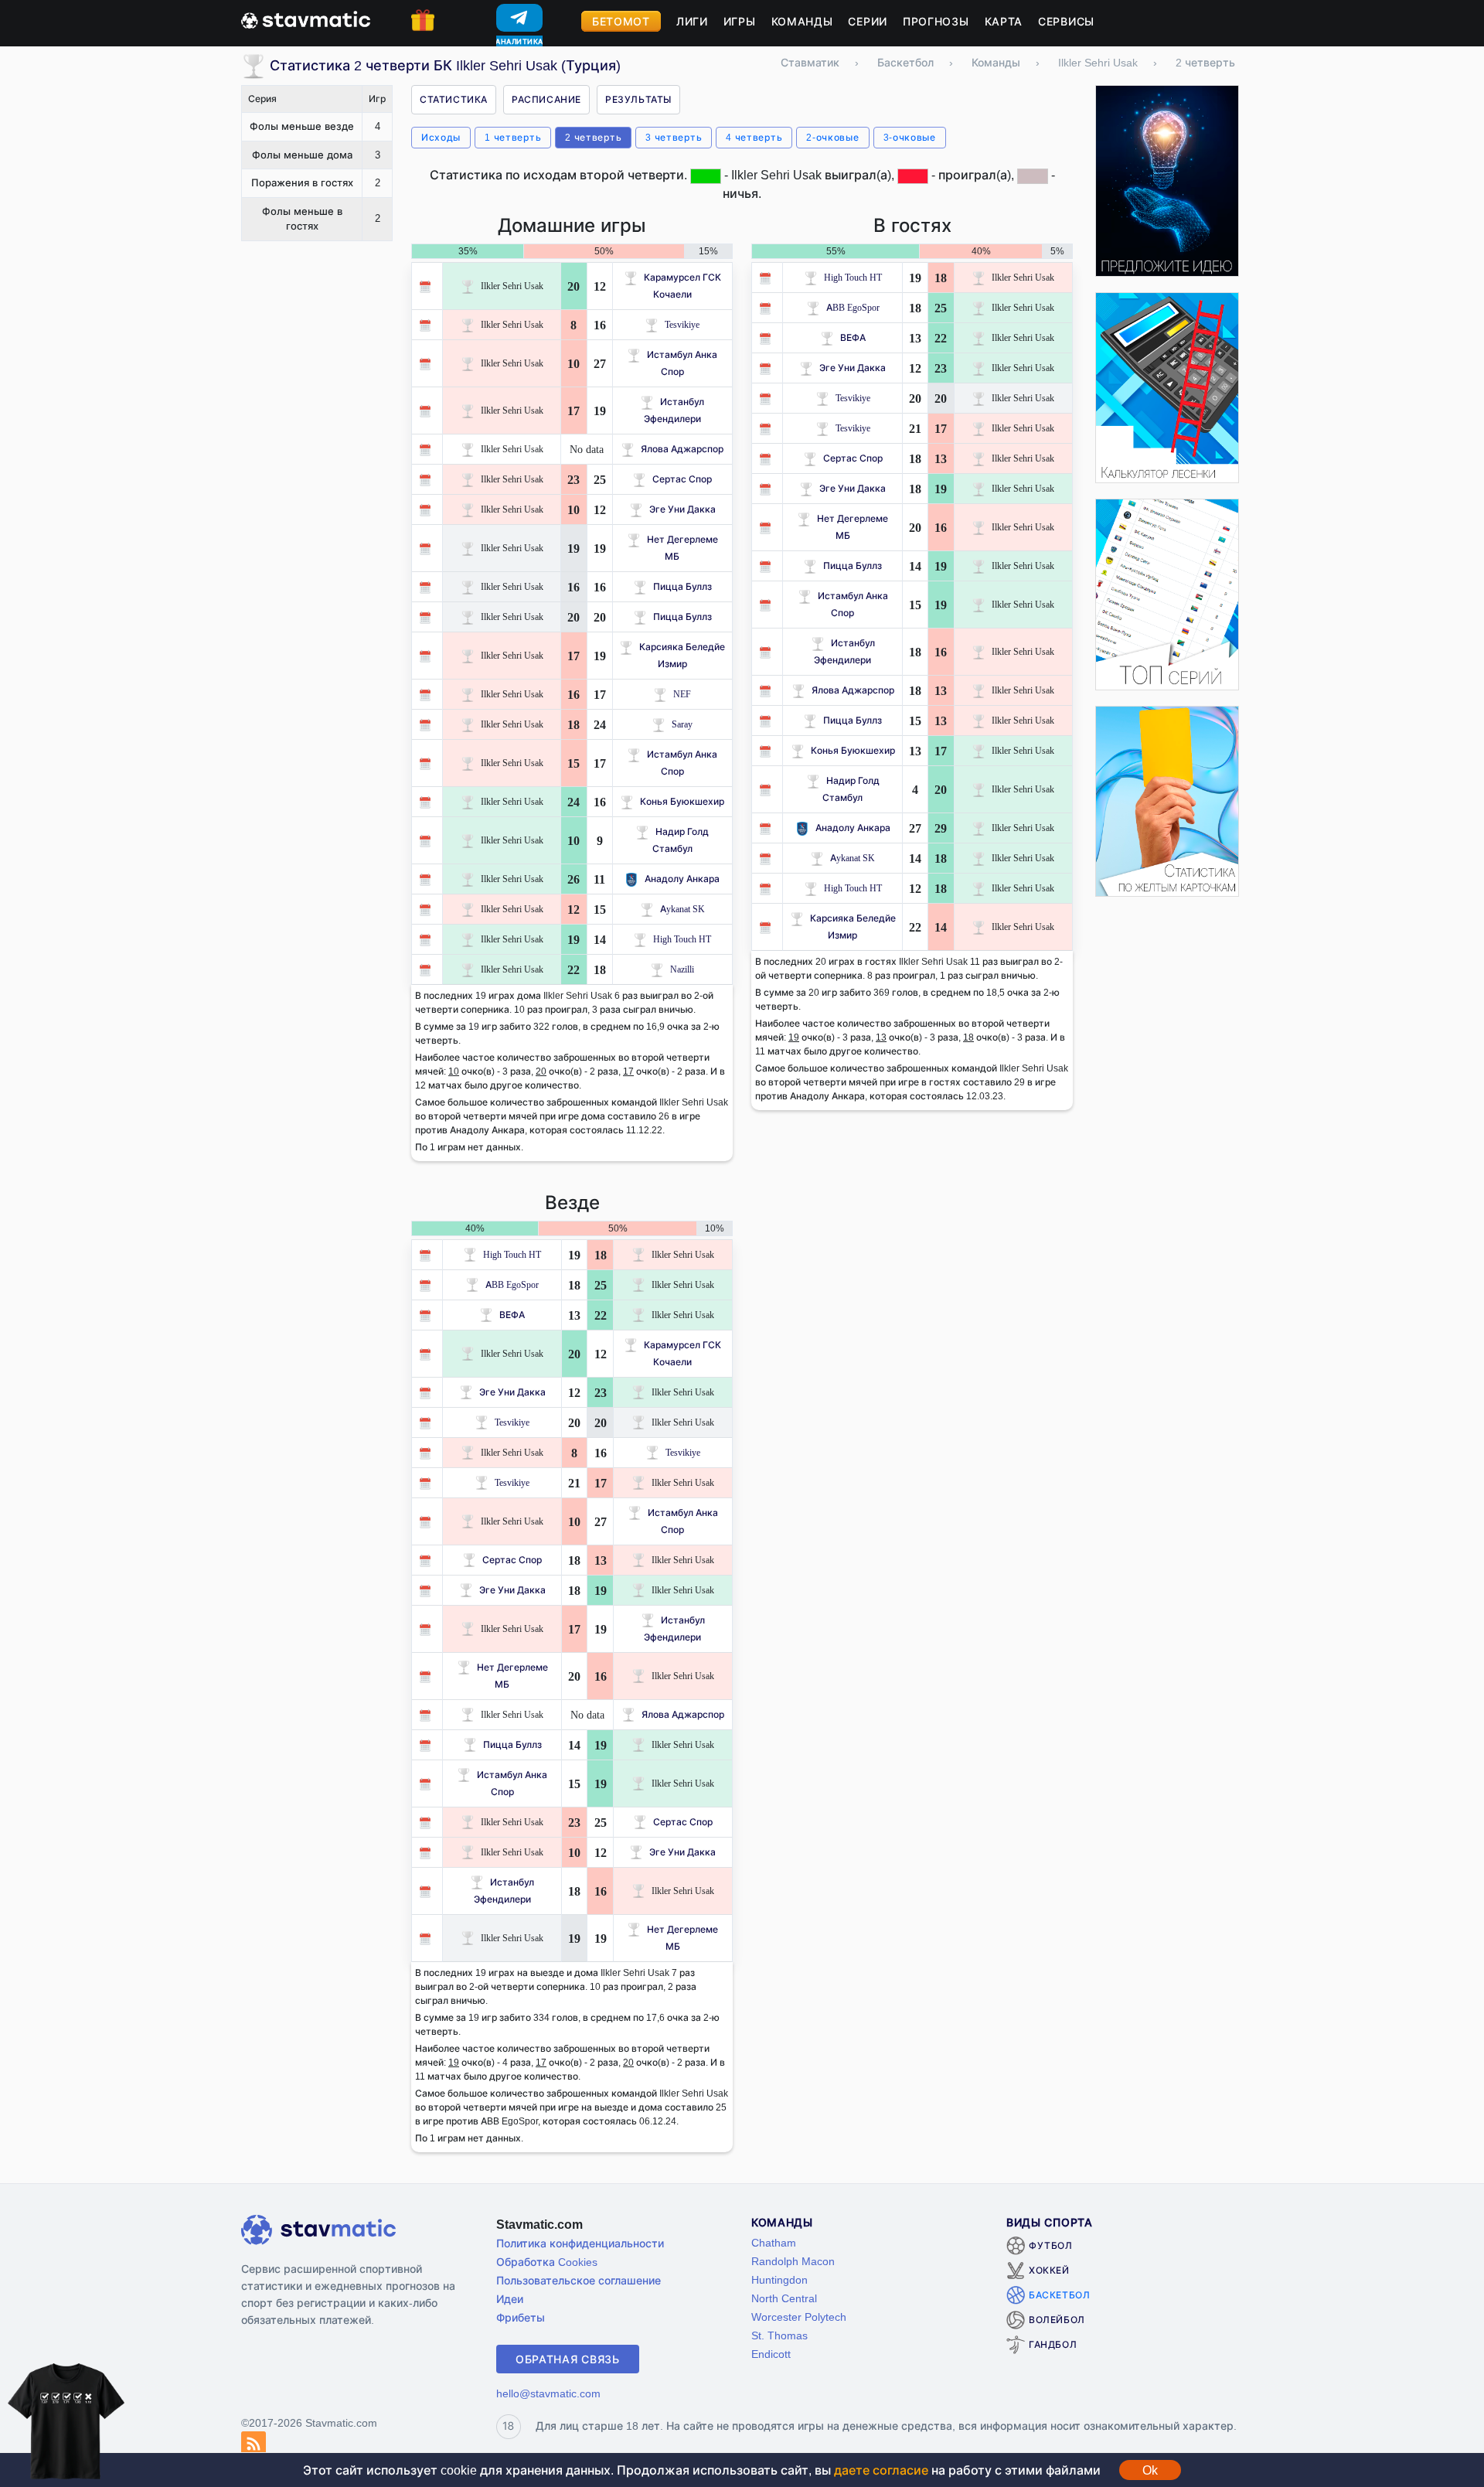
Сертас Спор (682, 479)
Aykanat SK (682, 909)
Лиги (692, 21)
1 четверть (513, 137)
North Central (784, 2298)
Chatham (774, 2242)
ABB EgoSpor (853, 307)
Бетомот (621, 21)
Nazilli (682, 969)
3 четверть (674, 137)
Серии (868, 21)
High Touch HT (682, 939)
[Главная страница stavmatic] (306, 19)
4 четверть (754, 137)
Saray (682, 724)
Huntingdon (779, 2279)
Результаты (638, 99)
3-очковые (910, 137)
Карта (1004, 21)
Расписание (546, 99)
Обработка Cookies (547, 2262)
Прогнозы (936, 21)
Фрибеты (521, 2317)
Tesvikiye (682, 324)
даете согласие (881, 2470)
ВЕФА (853, 337)
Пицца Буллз (682, 586)
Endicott (771, 2354)
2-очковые (832, 137)
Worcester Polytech (799, 2317)
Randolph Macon (793, 2261)
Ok (1150, 2470)
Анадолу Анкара (682, 879)
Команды (802, 21)
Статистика (454, 99)
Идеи (510, 2299)
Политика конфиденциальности (580, 2243)
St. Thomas (779, 2335)
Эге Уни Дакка (682, 509)
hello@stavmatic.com (548, 2393)
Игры (740, 21)
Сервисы (1066, 21)
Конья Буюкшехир (682, 801)
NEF (682, 694)
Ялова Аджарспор (682, 449)
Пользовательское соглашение (579, 2280)
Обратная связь (568, 2359)
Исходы (441, 137)
